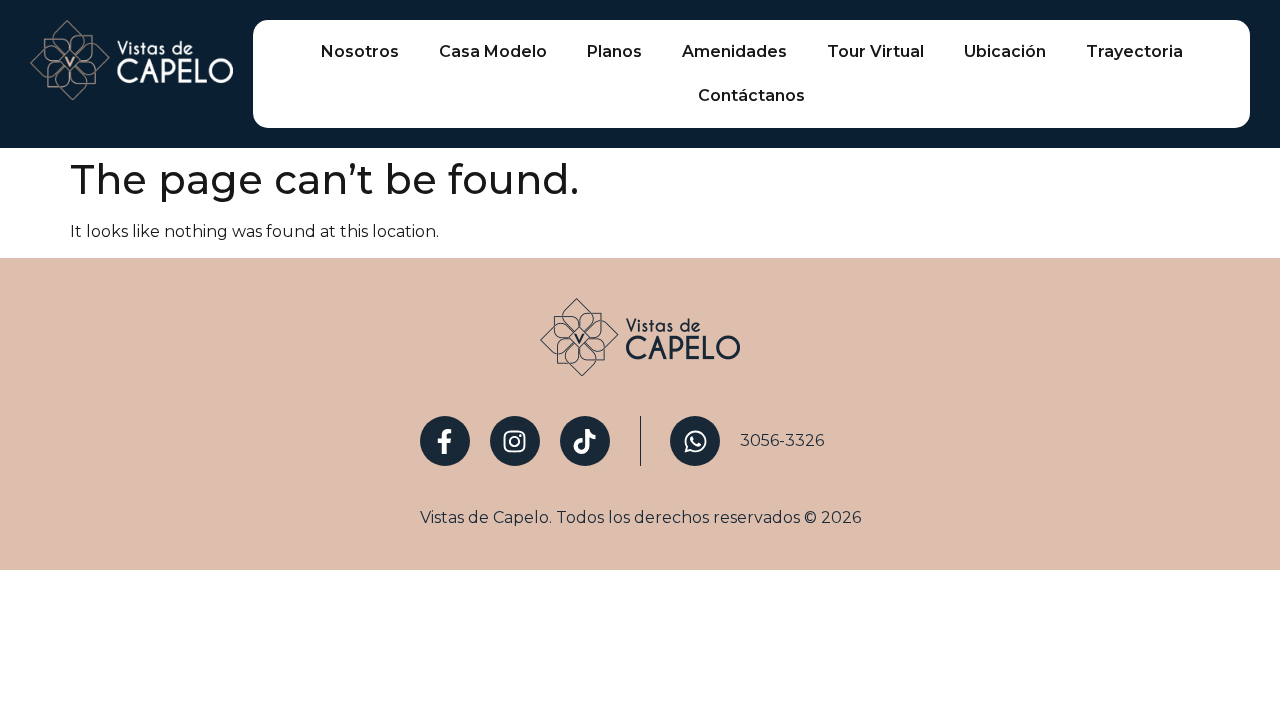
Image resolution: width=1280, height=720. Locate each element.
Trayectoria (1134, 51)
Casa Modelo (493, 51)
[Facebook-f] (445, 441)
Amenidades (734, 51)
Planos (614, 51)
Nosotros (360, 51)
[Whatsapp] (695, 441)
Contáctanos (751, 95)
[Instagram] (515, 441)
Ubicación (1005, 51)
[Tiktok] (585, 441)
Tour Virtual (875, 51)
